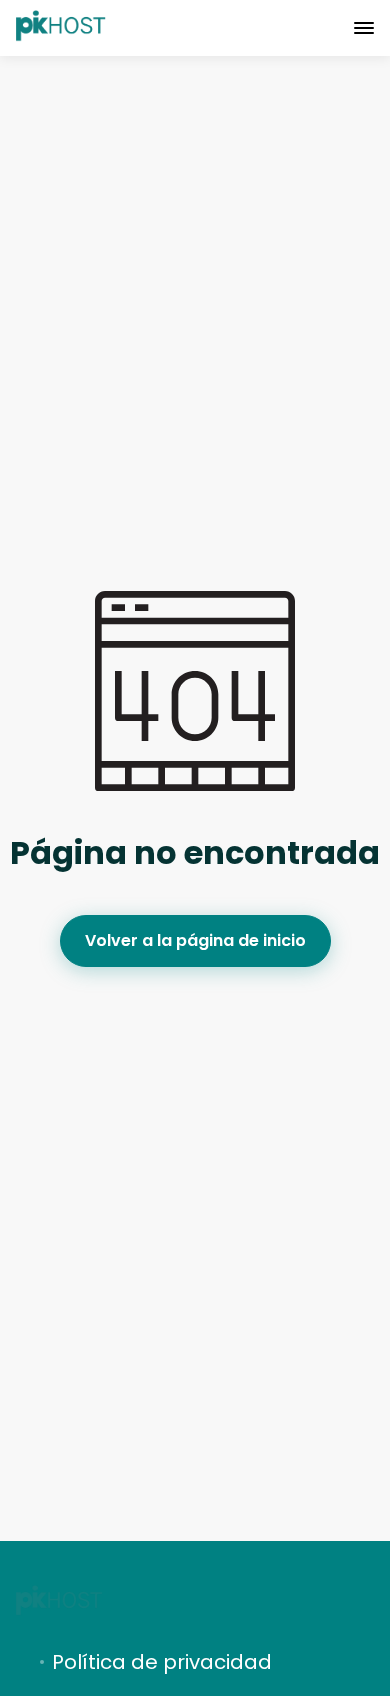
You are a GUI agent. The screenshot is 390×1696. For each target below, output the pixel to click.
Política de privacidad (162, 1662)
